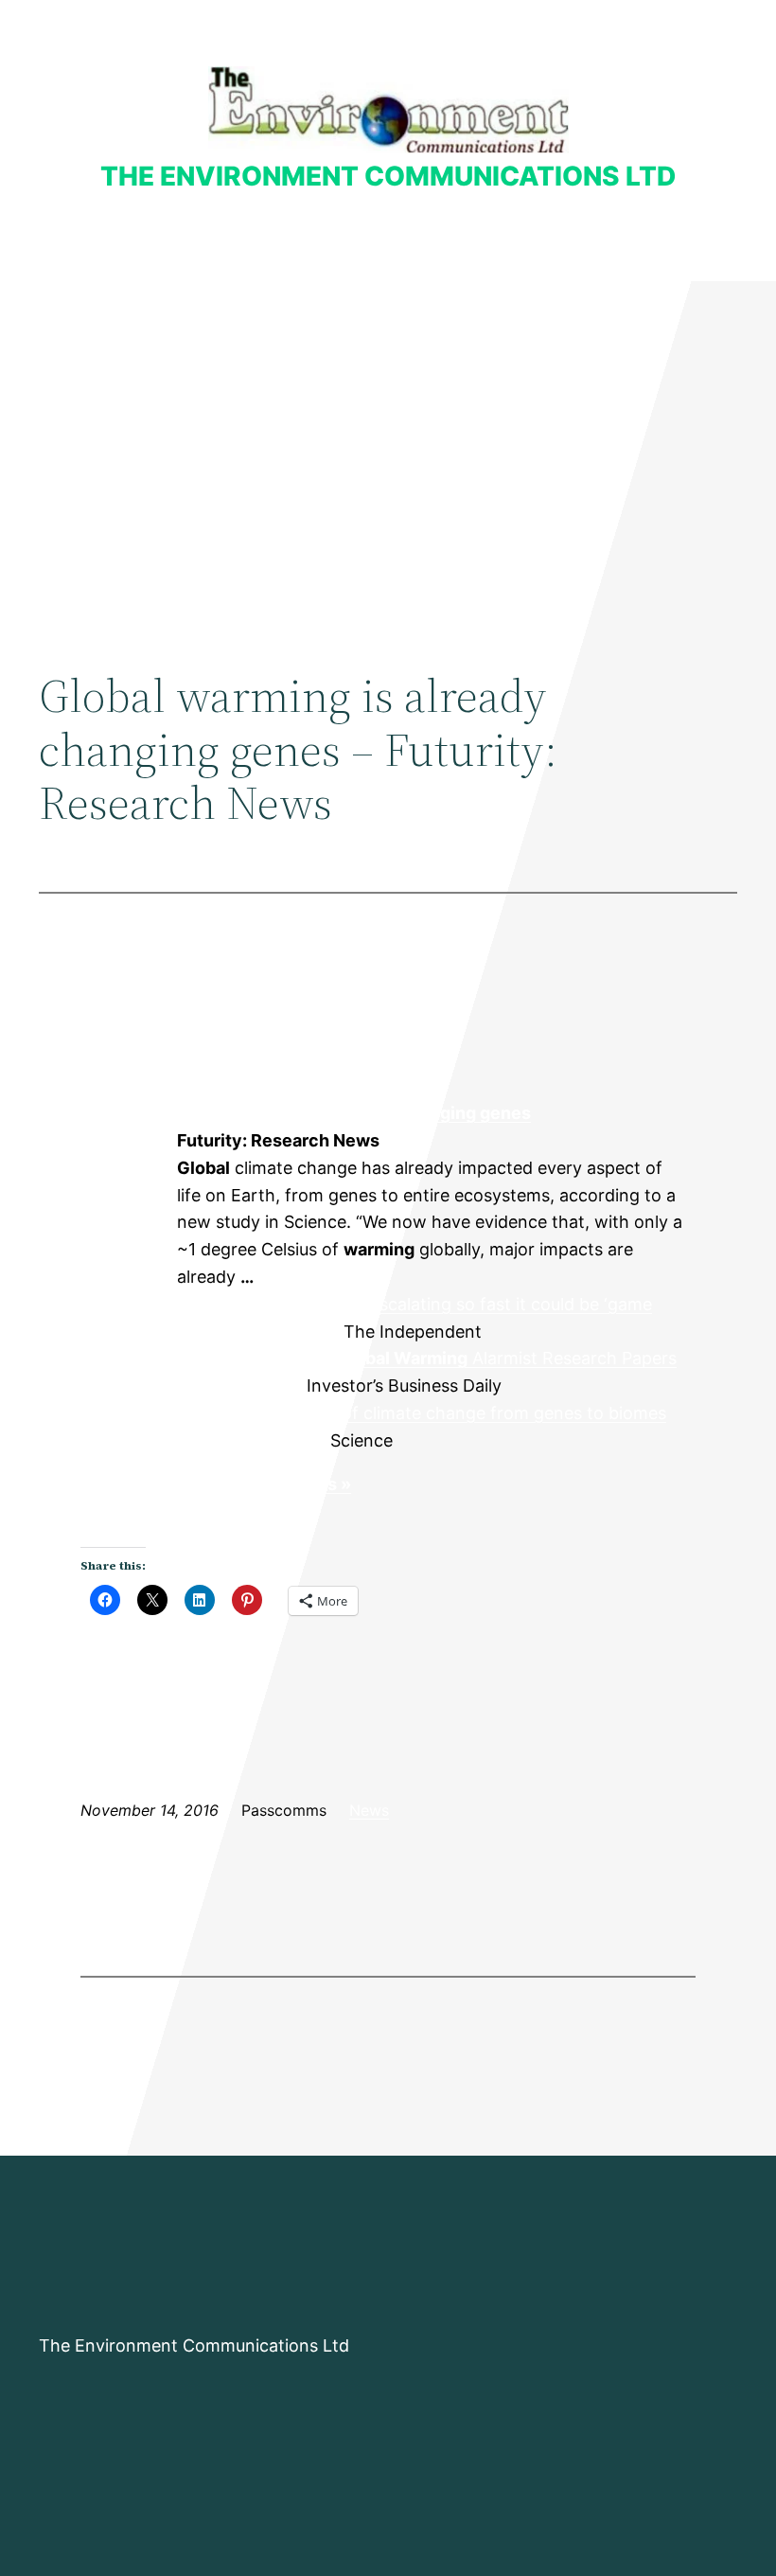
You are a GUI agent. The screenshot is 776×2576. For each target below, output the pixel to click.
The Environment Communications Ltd (388, 176)
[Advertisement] (388, 436)
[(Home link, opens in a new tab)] (388, 109)
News (369, 1810)
